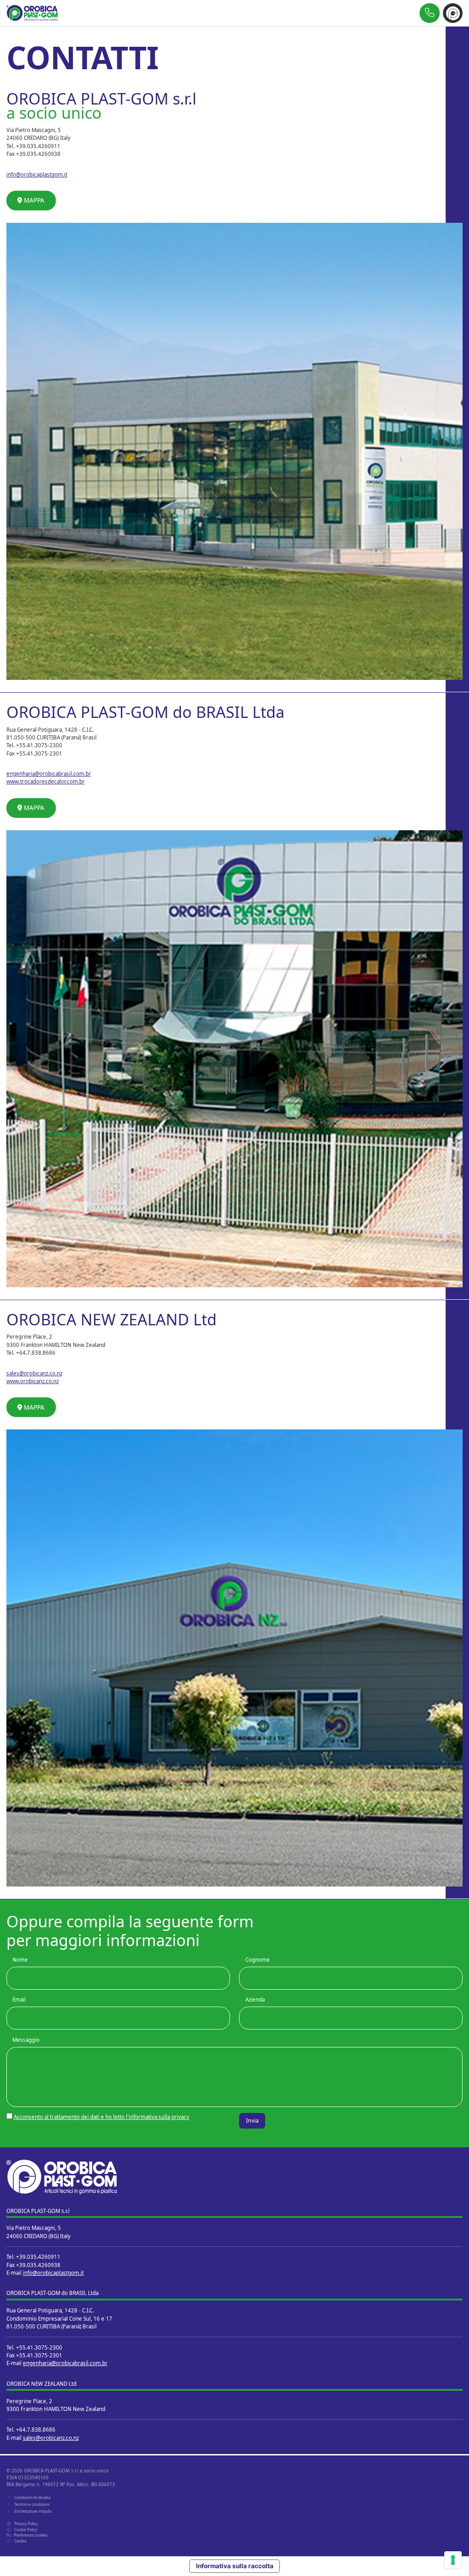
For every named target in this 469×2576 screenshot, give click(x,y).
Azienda (255, 2000)
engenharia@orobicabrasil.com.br (49, 774)
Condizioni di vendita (33, 2497)
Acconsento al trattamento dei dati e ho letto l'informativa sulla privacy (101, 2117)
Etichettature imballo (33, 2511)
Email (19, 2000)
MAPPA (33, 200)
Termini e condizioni (32, 2504)
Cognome (258, 1960)
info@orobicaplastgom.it (37, 174)
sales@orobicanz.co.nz (34, 1373)
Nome (20, 1960)
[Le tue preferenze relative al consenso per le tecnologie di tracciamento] (453, 2560)
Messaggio (26, 2040)
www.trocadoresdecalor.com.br (46, 781)
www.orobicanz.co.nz (33, 1381)
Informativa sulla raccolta (235, 2566)
